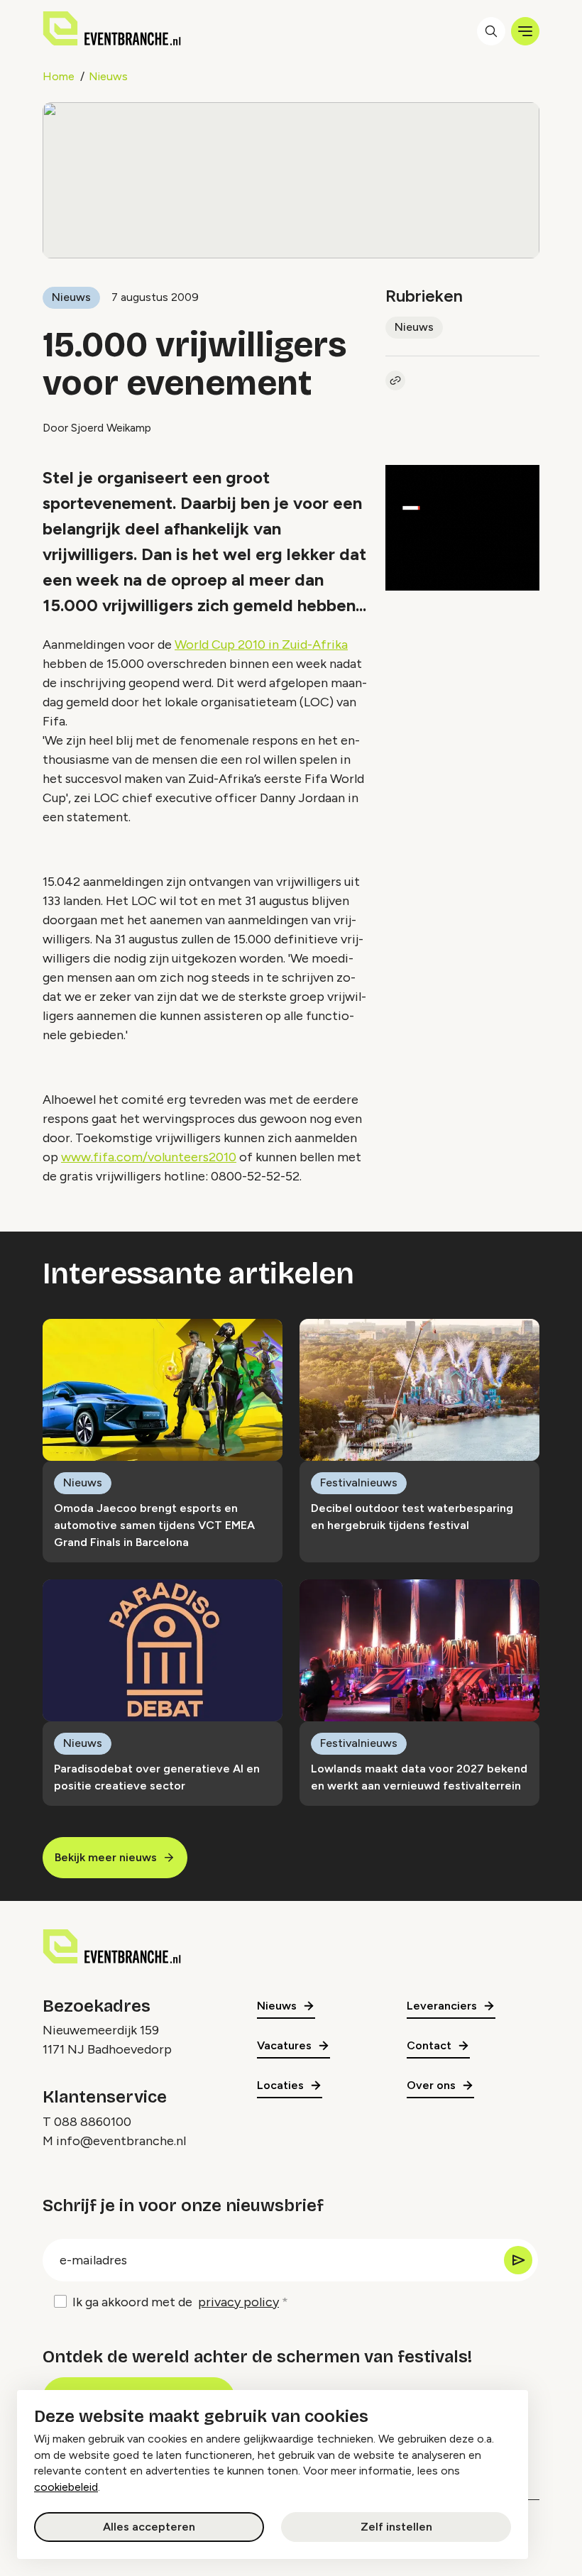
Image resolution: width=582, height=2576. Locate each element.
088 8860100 (93, 2122)
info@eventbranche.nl (121, 2141)
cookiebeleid (66, 2487)
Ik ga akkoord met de (176, 2302)
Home (59, 76)
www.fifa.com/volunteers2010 (149, 1157)
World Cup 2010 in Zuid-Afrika (261, 645)
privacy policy (238, 2302)
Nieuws (108, 76)
